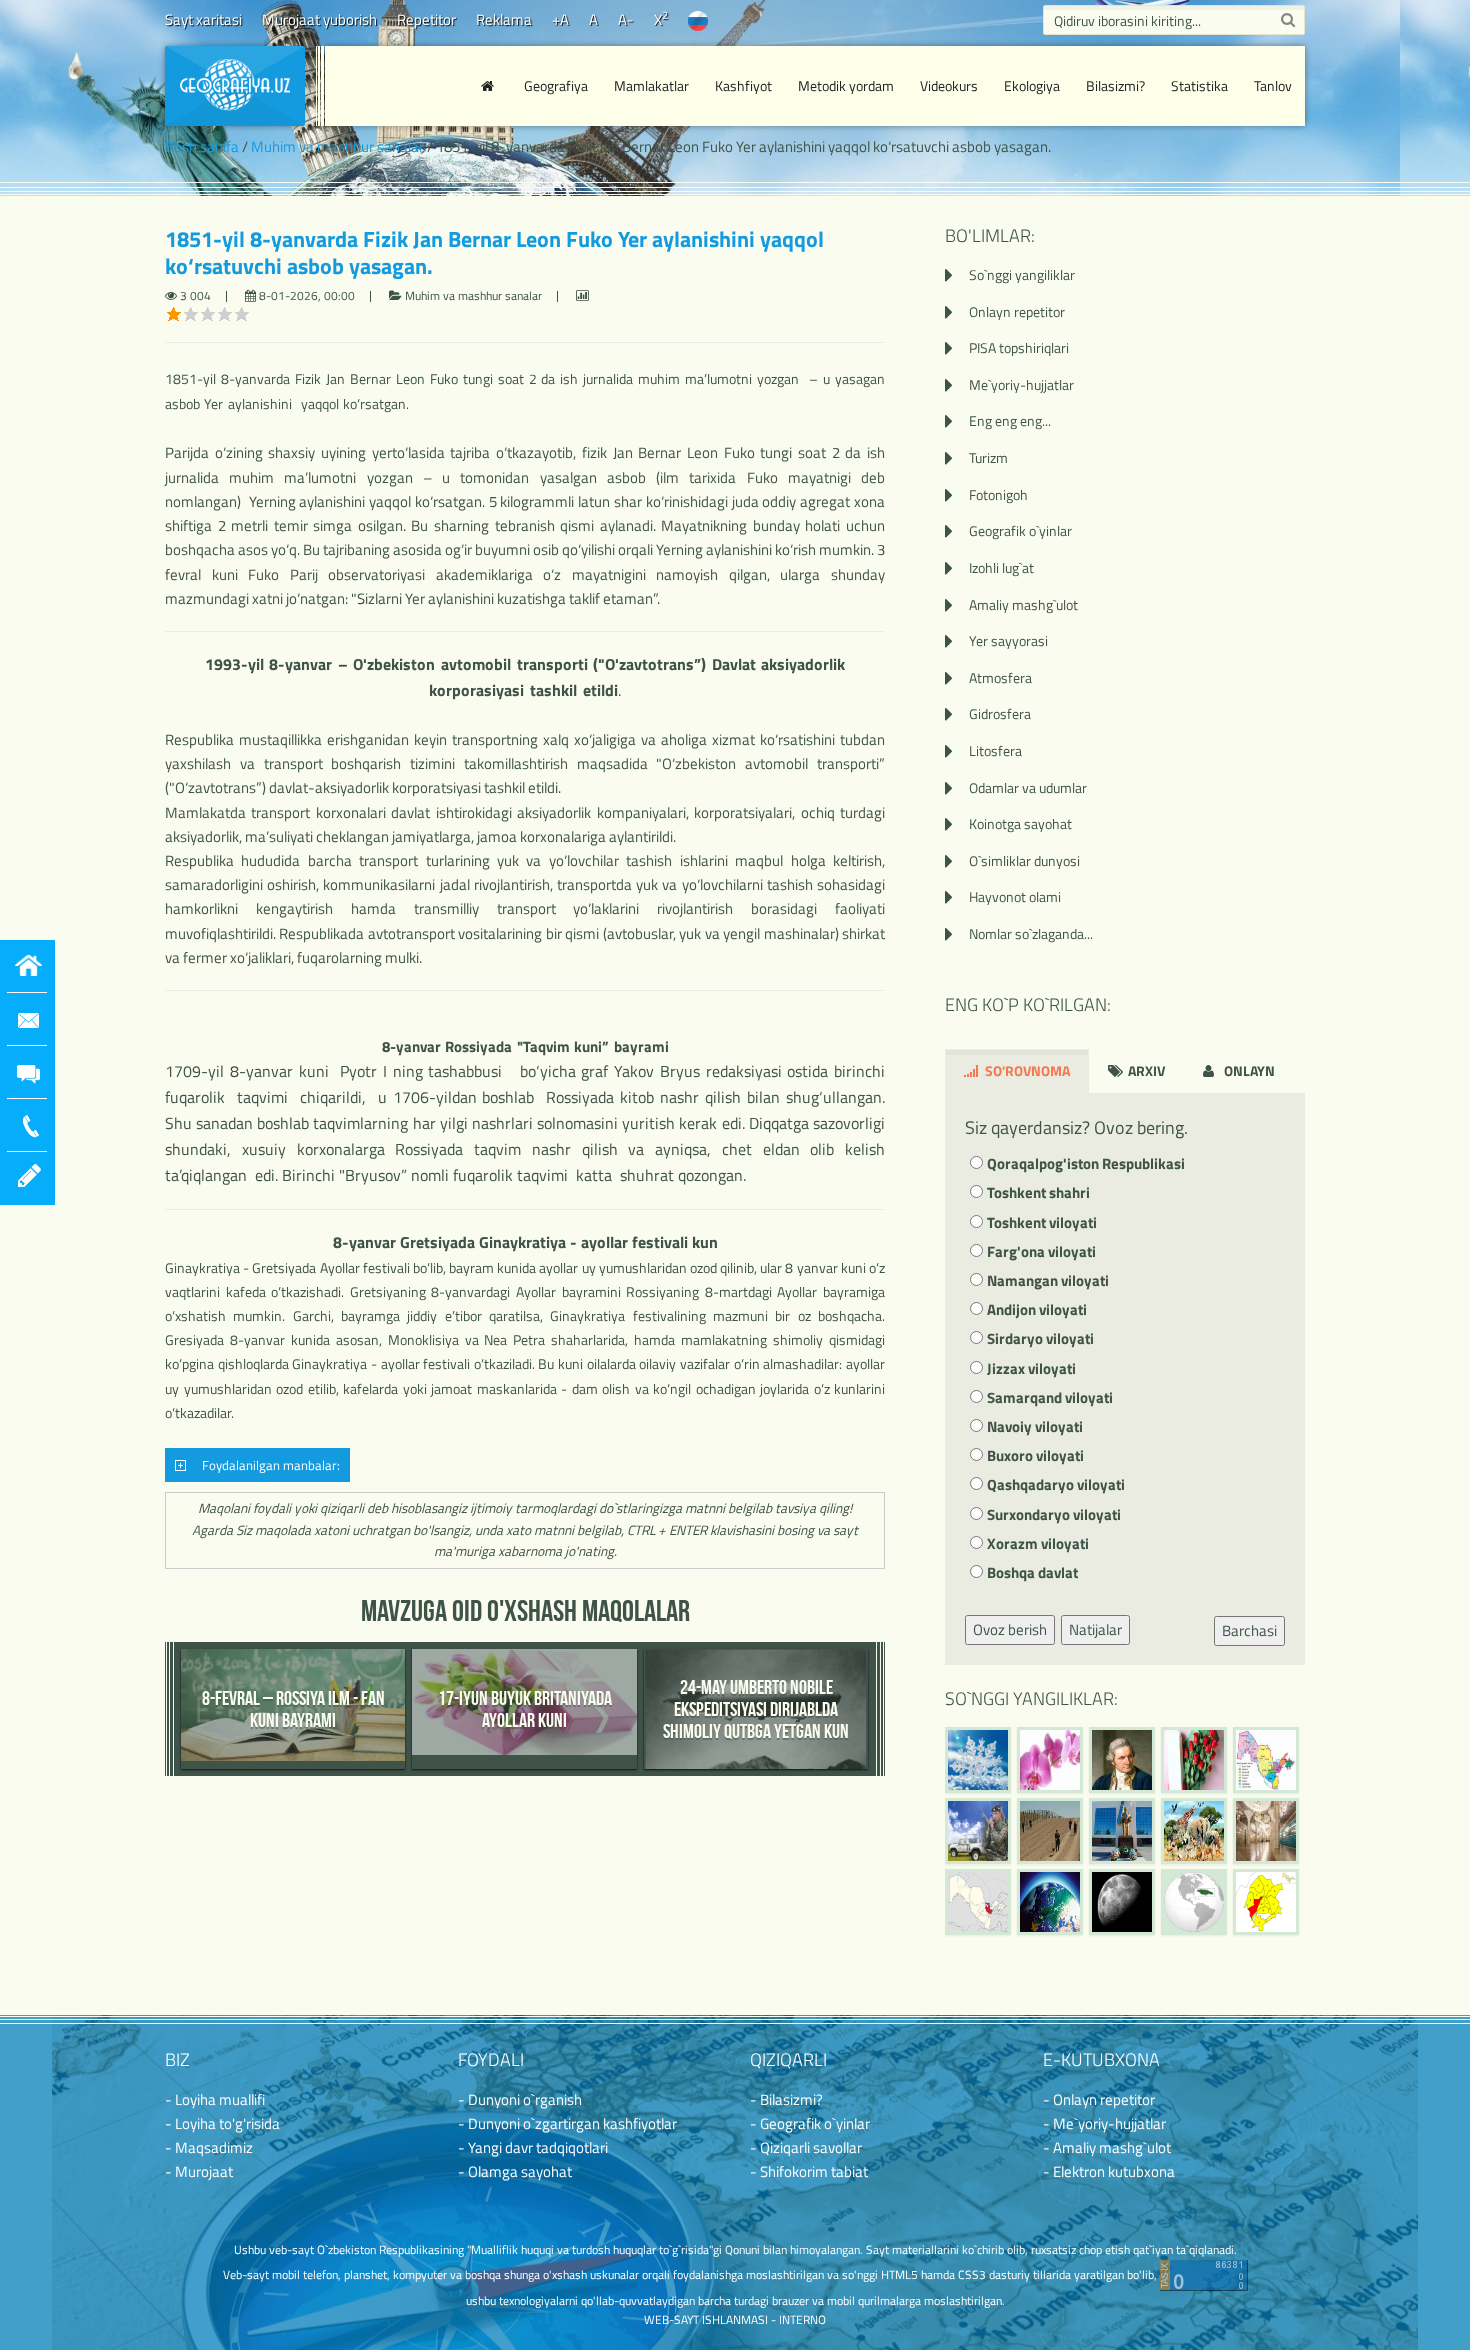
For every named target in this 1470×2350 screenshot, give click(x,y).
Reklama (504, 19)
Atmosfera (1000, 677)
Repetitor (426, 19)
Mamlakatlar (651, 85)
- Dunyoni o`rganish (520, 2099)
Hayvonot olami (1015, 896)
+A (560, 19)
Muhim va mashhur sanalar (337, 146)
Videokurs (949, 85)
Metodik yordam (846, 85)
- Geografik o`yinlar (810, 2123)
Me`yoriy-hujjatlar (1021, 384)
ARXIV (1145, 1070)
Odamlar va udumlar (1028, 787)
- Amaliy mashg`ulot (1107, 2147)
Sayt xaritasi (203, 19)
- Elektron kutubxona (1109, 2171)
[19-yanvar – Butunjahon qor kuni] (978, 1760)
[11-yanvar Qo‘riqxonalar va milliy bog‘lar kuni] (1194, 1831)
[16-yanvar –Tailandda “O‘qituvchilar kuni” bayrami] (1194, 1760)
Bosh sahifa (202, 146)
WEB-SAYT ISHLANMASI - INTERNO (735, 2319)
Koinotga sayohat (1020, 823)
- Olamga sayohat (515, 2171)
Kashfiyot (743, 85)
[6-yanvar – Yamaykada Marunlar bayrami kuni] (1194, 1902)
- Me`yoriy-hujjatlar (1104, 2123)
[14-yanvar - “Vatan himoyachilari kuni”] (978, 1831)
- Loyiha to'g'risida (222, 2123)
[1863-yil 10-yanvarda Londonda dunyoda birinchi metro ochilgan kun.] (1266, 1831)
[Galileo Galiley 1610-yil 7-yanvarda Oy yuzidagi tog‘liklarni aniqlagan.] (1122, 1902)
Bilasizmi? (1115, 85)
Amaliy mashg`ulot (1023, 604)
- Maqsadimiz (209, 2147)
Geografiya (556, 85)
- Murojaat (199, 2171)
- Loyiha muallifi (215, 2099)
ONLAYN (1248, 1070)
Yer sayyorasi (1008, 640)
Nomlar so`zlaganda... (1031, 933)
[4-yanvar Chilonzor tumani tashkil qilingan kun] (1266, 1902)
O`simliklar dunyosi (1024, 860)
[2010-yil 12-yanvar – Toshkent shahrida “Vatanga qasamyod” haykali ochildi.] (1122, 1831)
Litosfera (995, 750)
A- (626, 19)
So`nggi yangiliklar (1022, 274)
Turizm (988, 457)
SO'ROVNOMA (1026, 1070)
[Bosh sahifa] (490, 86)
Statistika (1199, 85)
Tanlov (1273, 85)
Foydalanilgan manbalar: (268, 1465)
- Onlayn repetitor (1099, 2099)
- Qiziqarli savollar (806, 2147)
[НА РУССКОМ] (698, 19)
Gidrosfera (1000, 713)
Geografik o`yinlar (1020, 530)
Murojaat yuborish (319, 19)
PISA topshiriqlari (1019, 347)
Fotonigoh (998, 494)
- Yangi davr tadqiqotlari (533, 2147)
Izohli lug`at (1001, 567)
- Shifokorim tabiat (809, 2171)
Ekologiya (1032, 85)
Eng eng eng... (1010, 420)
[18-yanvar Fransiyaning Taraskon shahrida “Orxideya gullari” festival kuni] (1050, 1760)
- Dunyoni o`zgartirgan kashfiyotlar (567, 2123)
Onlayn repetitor (1017, 311)
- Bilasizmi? (786, 2099)
